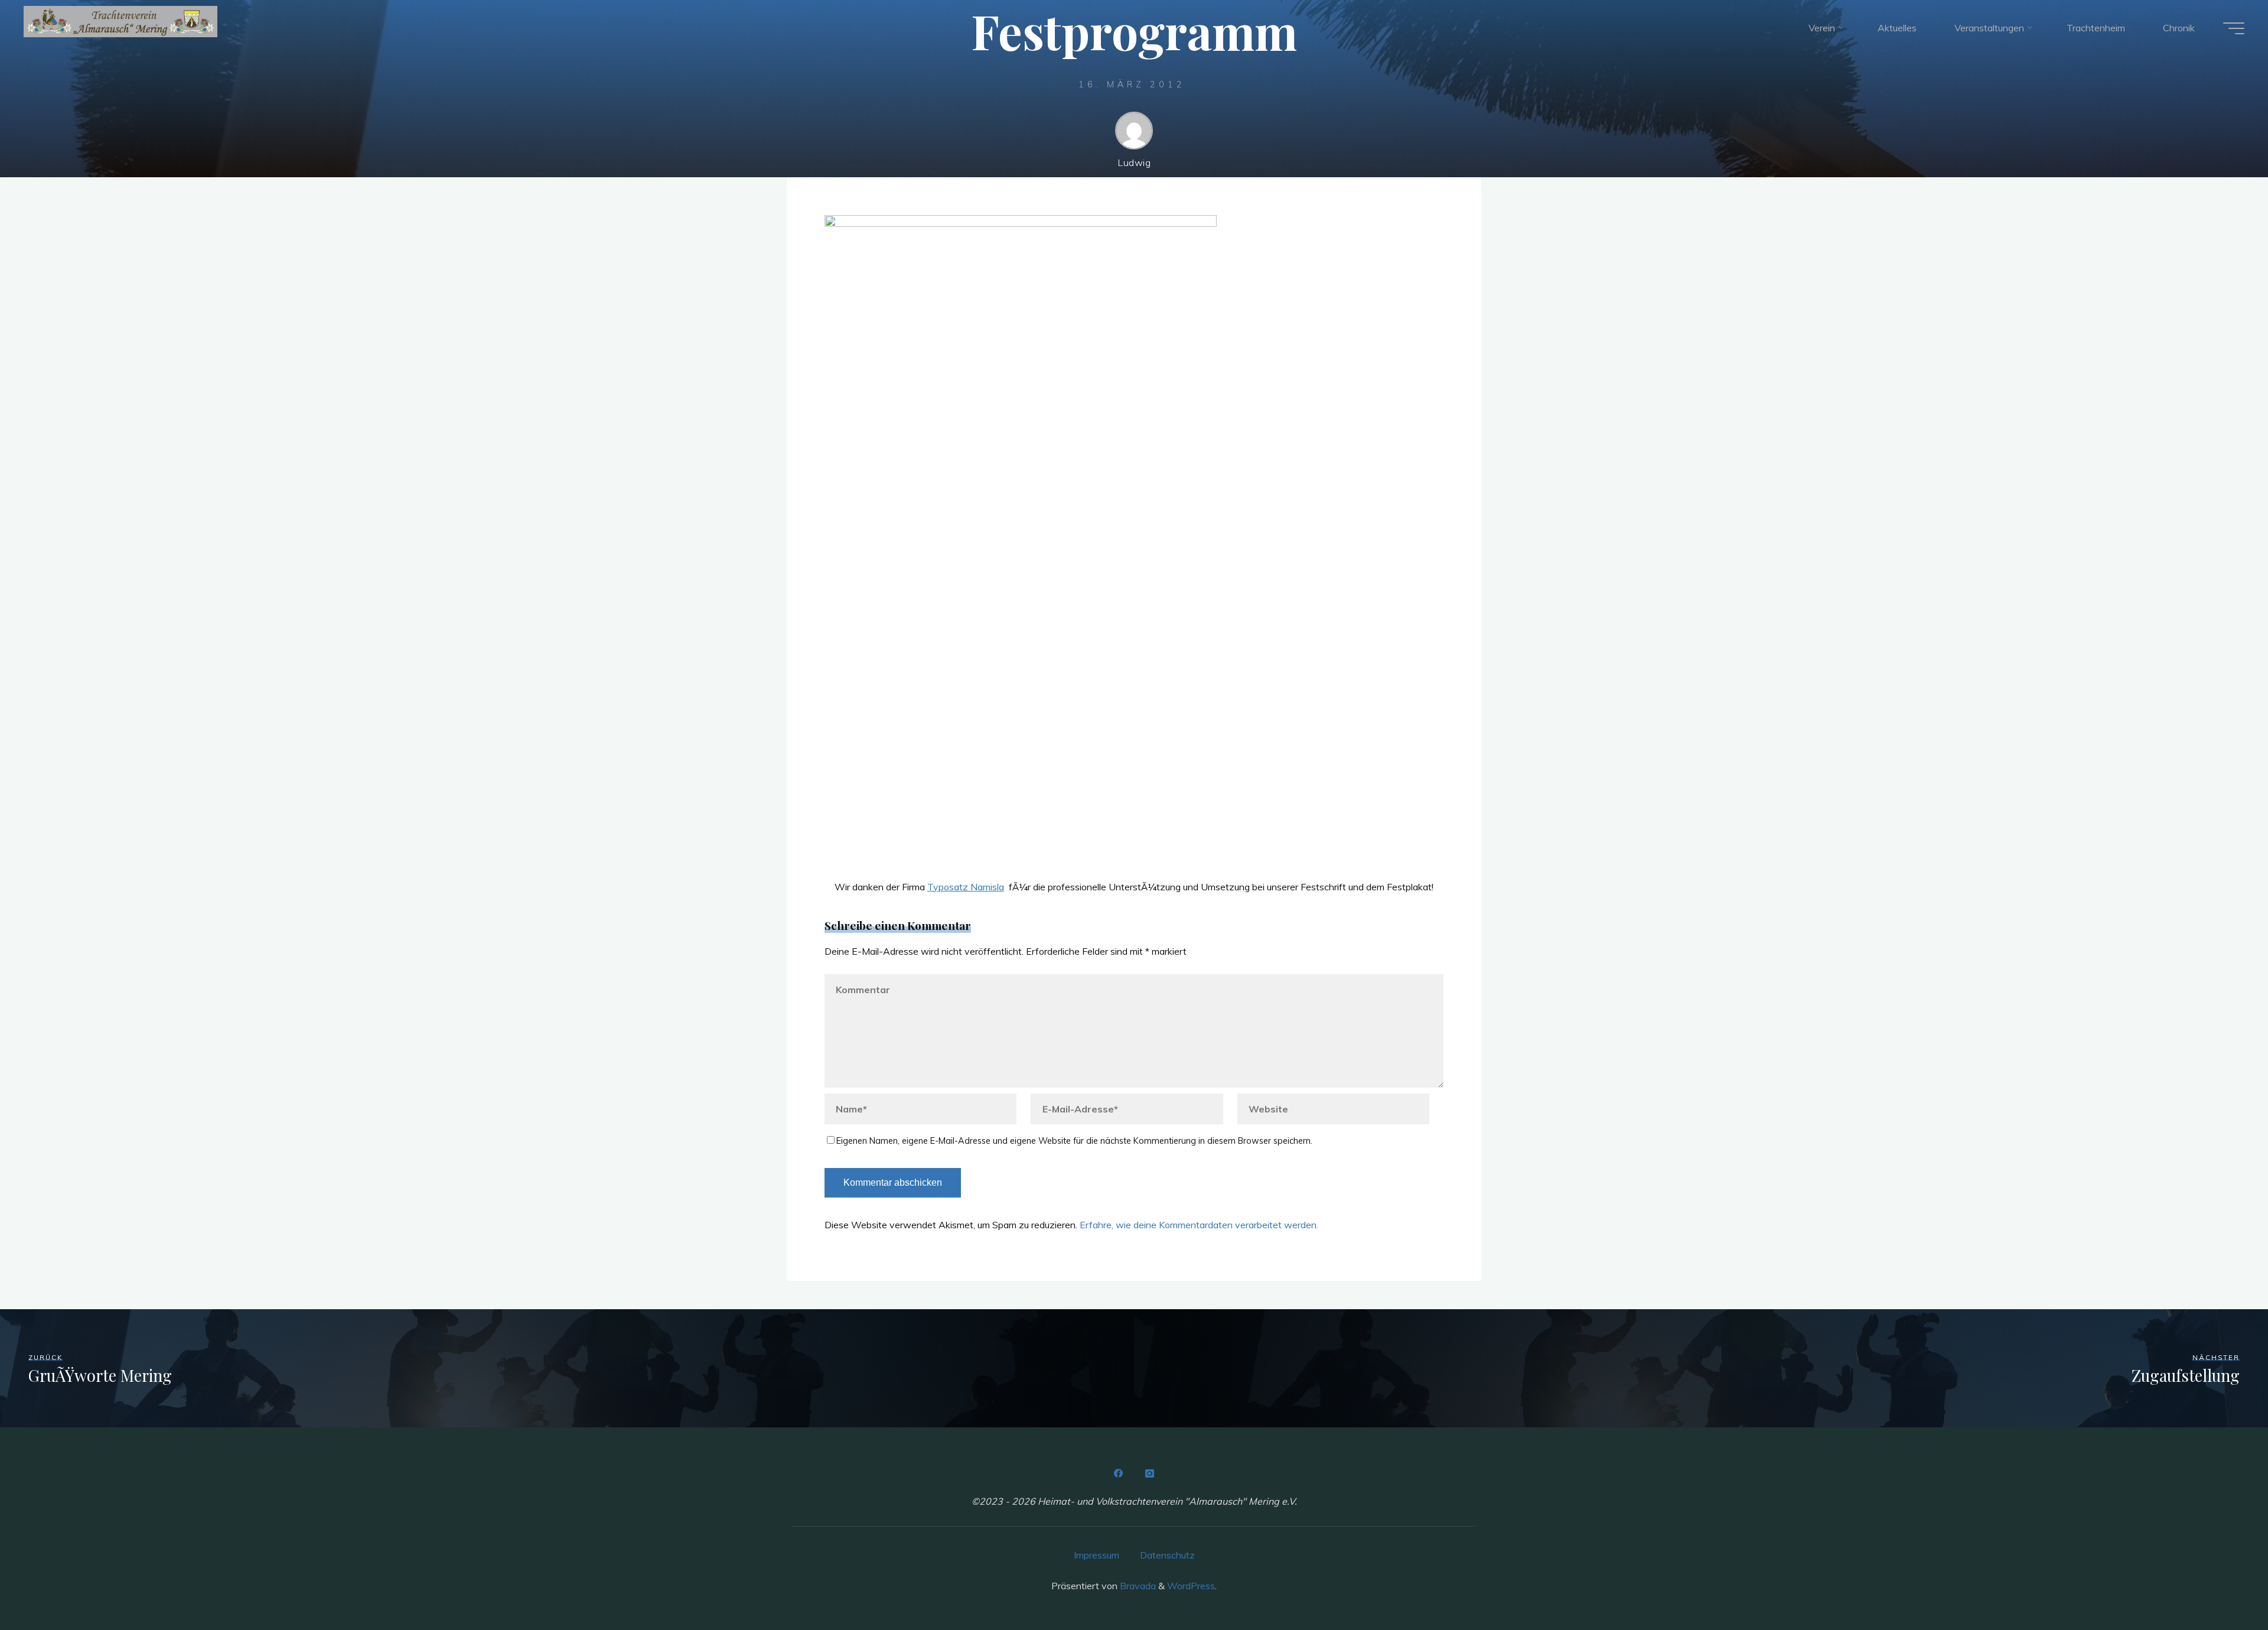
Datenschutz (1167, 1555)
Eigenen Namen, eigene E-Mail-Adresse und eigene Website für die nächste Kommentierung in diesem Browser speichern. (1074, 1141)
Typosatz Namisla (966, 887)
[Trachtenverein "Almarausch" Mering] (120, 22)
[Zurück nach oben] (2222, 1584)
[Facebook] (1119, 1473)
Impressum (1096, 1555)
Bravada (1137, 1586)
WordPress (1191, 1586)
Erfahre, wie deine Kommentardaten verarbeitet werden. (1199, 1225)
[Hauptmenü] (2234, 28)
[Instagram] (1149, 1473)
